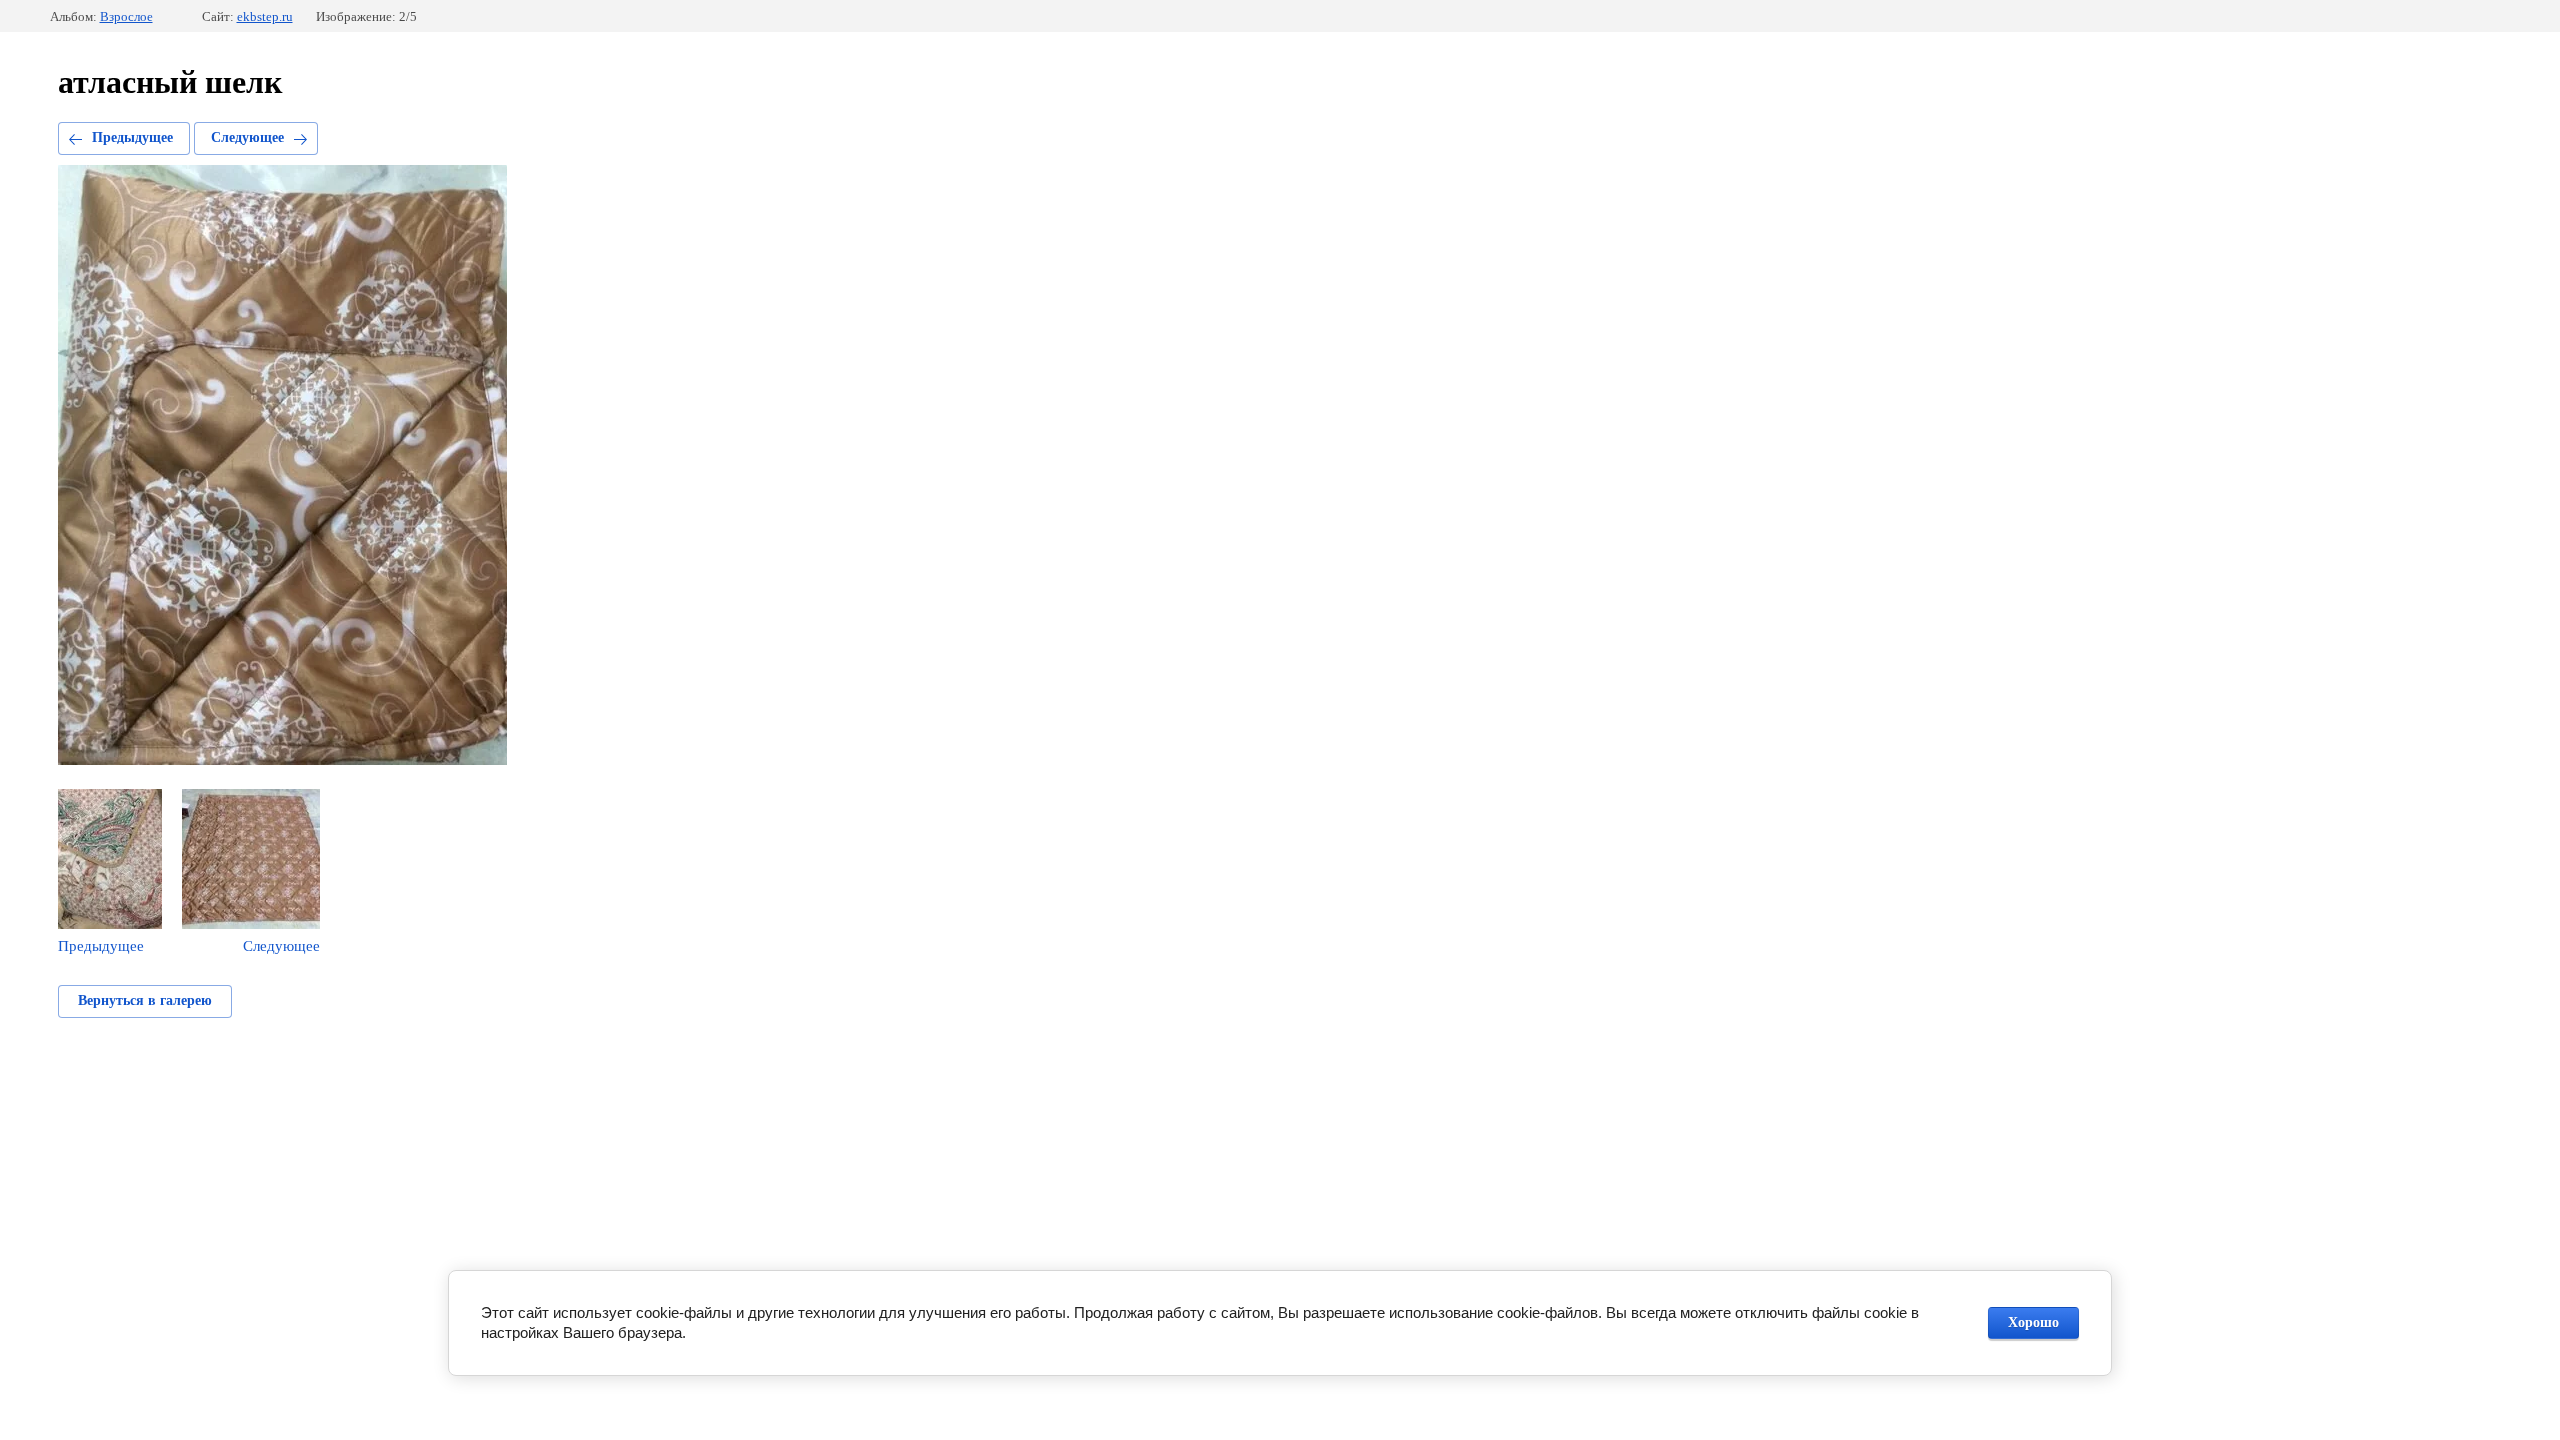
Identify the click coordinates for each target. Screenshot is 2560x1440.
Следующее (247, 137)
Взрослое (126, 16)
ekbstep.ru (265, 16)
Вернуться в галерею (145, 1000)
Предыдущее (132, 137)
